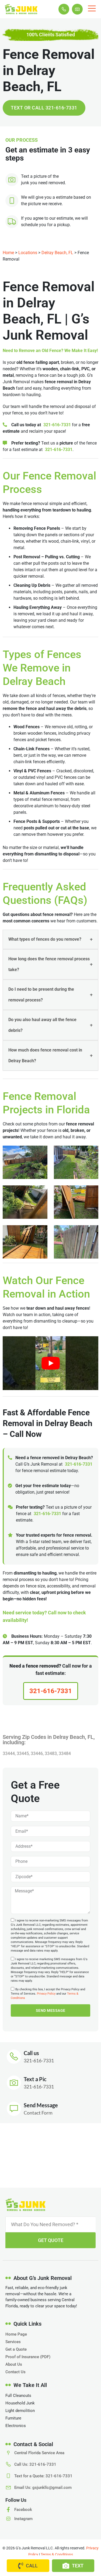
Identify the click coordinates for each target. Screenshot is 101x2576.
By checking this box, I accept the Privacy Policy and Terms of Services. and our (48, 1994)
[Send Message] (14, 2109)
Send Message (41, 2105)
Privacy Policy (46, 1994)
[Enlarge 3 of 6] (40, 1192)
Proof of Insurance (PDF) (28, 2357)
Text (78, 2566)
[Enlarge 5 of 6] (40, 1232)
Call (32, 2566)
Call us (31, 2053)
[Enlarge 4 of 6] (91, 1192)
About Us (14, 2364)
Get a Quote (16, 2349)
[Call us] (14, 2057)
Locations (28, 253)
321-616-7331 (57, 425)
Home (8, 253)
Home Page (16, 2334)
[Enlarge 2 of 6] (91, 1153)
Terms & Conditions (57, 2554)
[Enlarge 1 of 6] (40, 1153)
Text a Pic (35, 2079)
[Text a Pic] (14, 2083)
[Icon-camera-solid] (77, 9)
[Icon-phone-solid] (64, 9)
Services (13, 2342)
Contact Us (15, 2372)
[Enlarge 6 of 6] (91, 1232)
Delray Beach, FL (57, 253)
